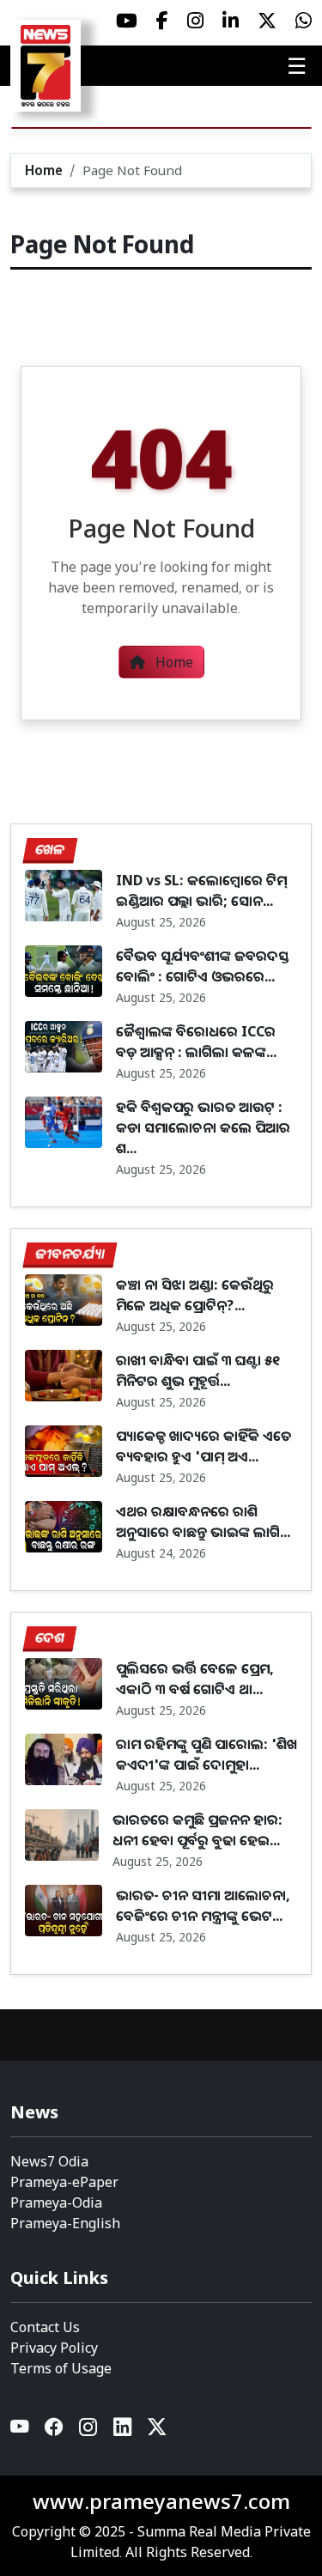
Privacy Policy (54, 2348)
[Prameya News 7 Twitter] (267, 21)
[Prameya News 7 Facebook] (162, 21)
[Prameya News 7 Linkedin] (231, 21)
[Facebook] (55, 2430)
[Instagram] (89, 2430)
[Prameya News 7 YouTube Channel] (127, 21)
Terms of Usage (61, 2368)
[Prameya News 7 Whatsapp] (304, 21)
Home (44, 170)
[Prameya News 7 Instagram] (195, 21)
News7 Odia (49, 2161)
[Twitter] (157, 2430)
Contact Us (45, 2327)
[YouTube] (21, 2430)
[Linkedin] (124, 2430)
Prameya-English (65, 2223)
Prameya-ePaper (64, 2182)
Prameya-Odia (56, 2202)
